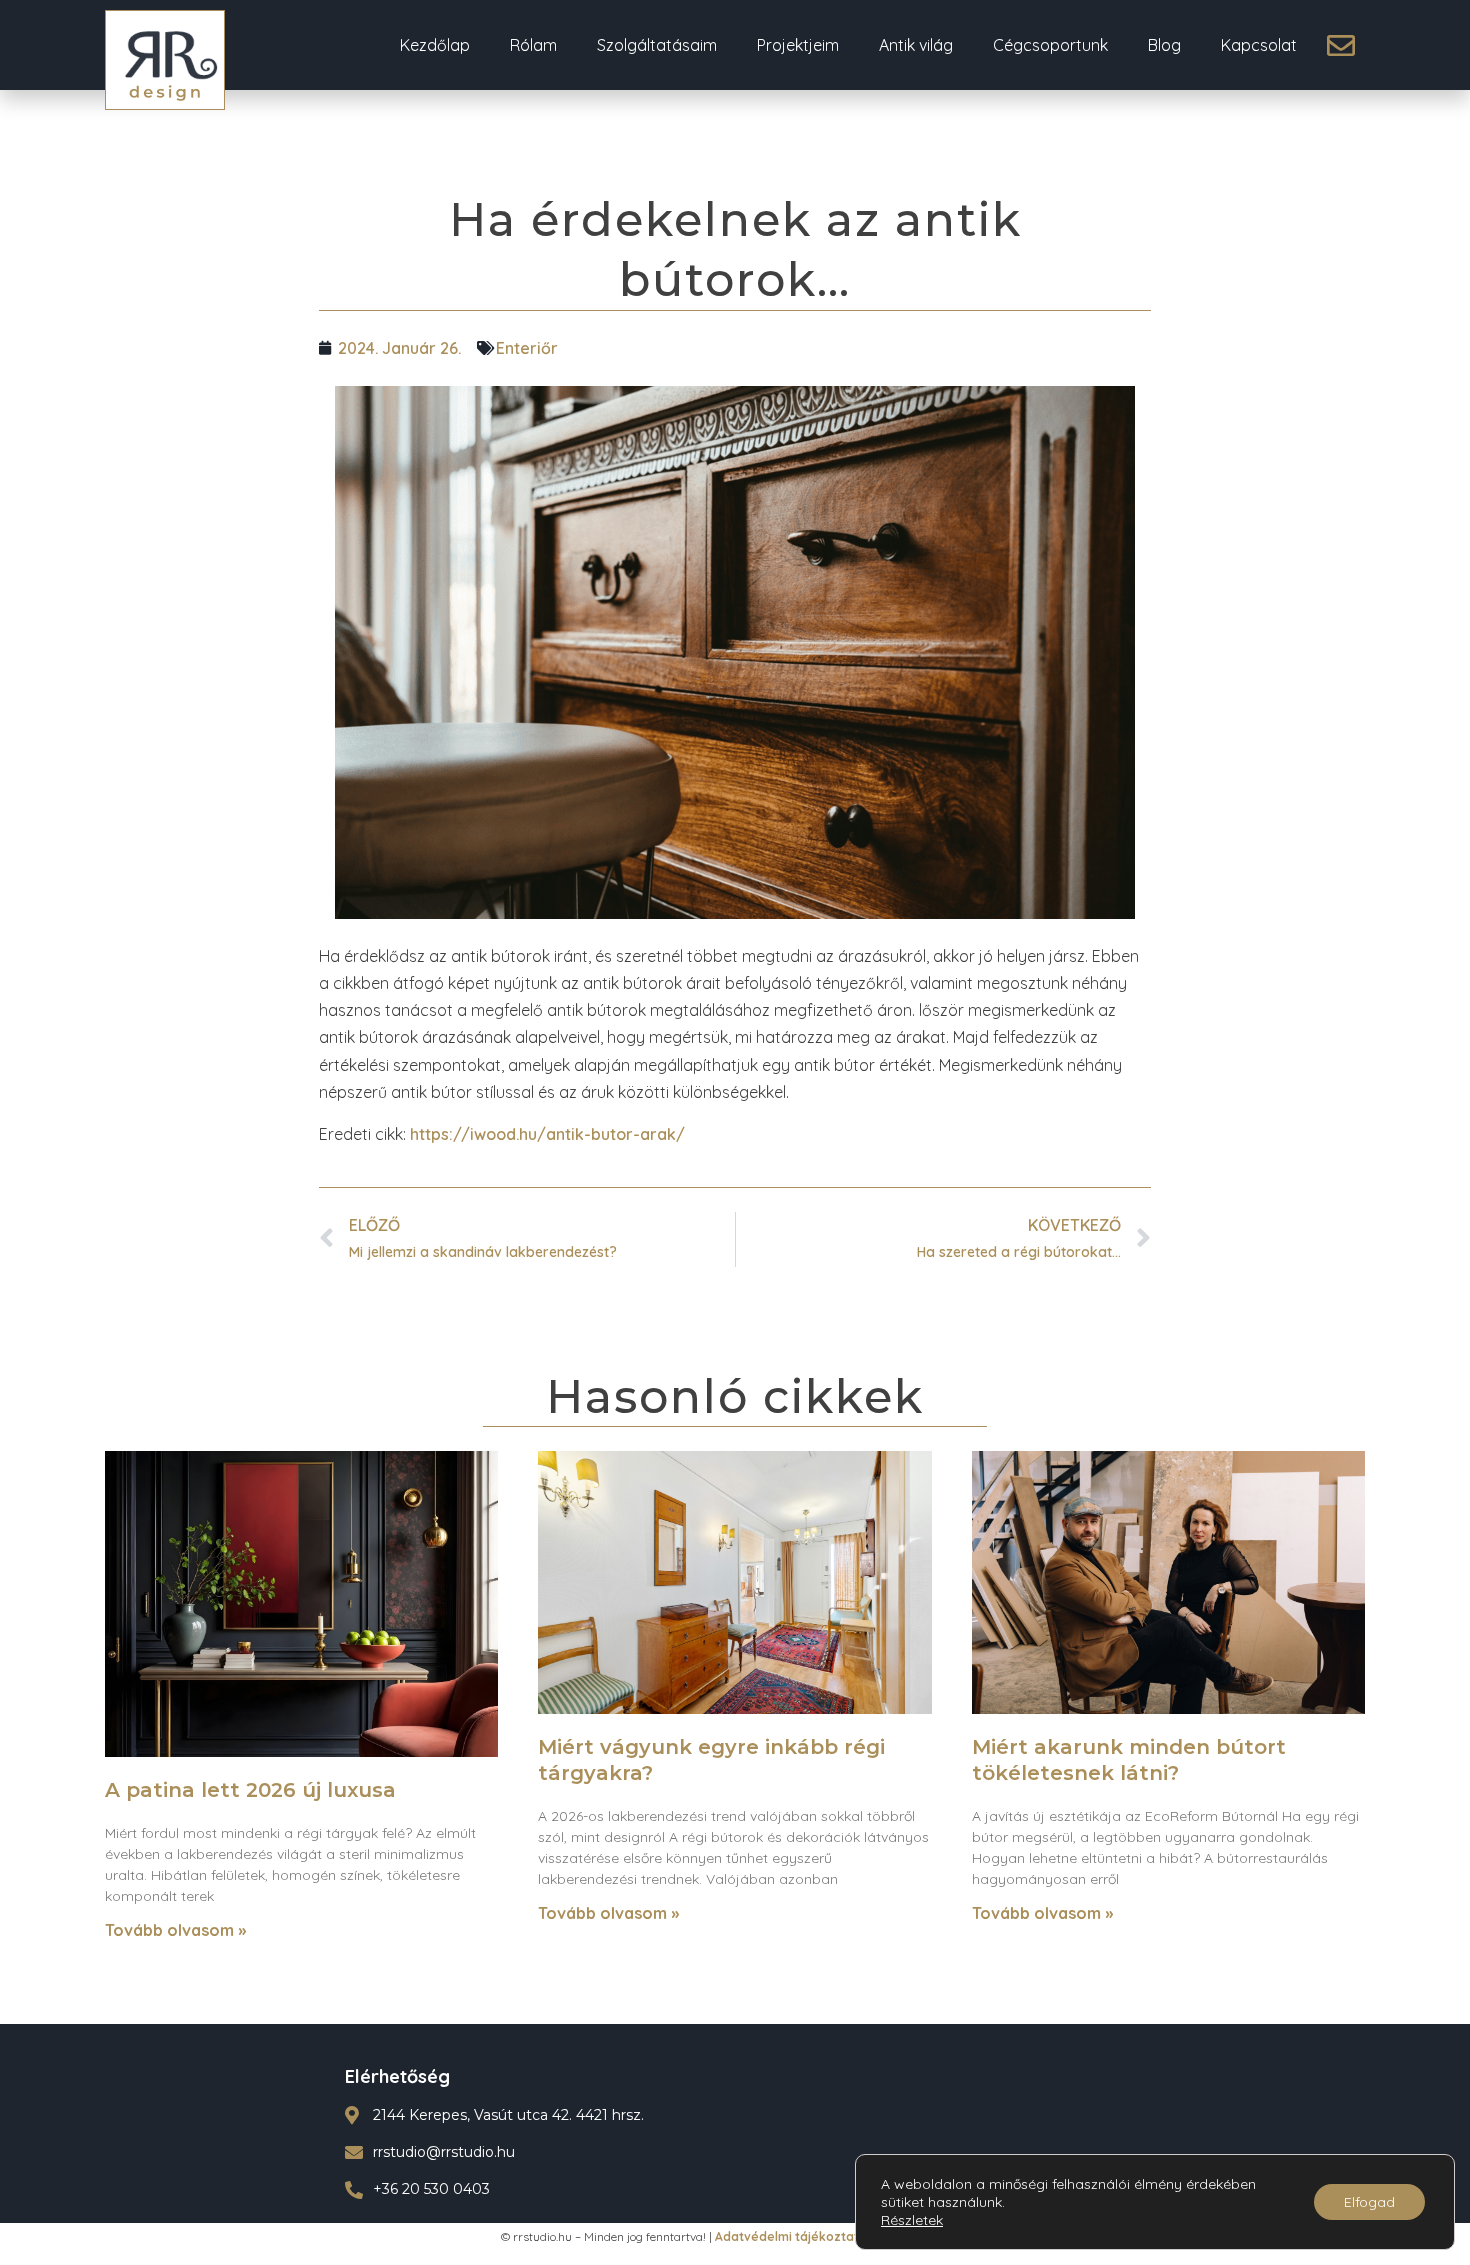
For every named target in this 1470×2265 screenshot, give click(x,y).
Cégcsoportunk (1050, 45)
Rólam (533, 45)
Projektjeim (798, 45)
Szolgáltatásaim (657, 45)
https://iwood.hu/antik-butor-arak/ (547, 1134)
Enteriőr (527, 348)
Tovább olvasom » (175, 1930)
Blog (1164, 45)
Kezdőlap (435, 45)
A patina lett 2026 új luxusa (250, 1790)
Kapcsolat (1259, 45)
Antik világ (916, 45)
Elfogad (1369, 2202)
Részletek (912, 2220)
